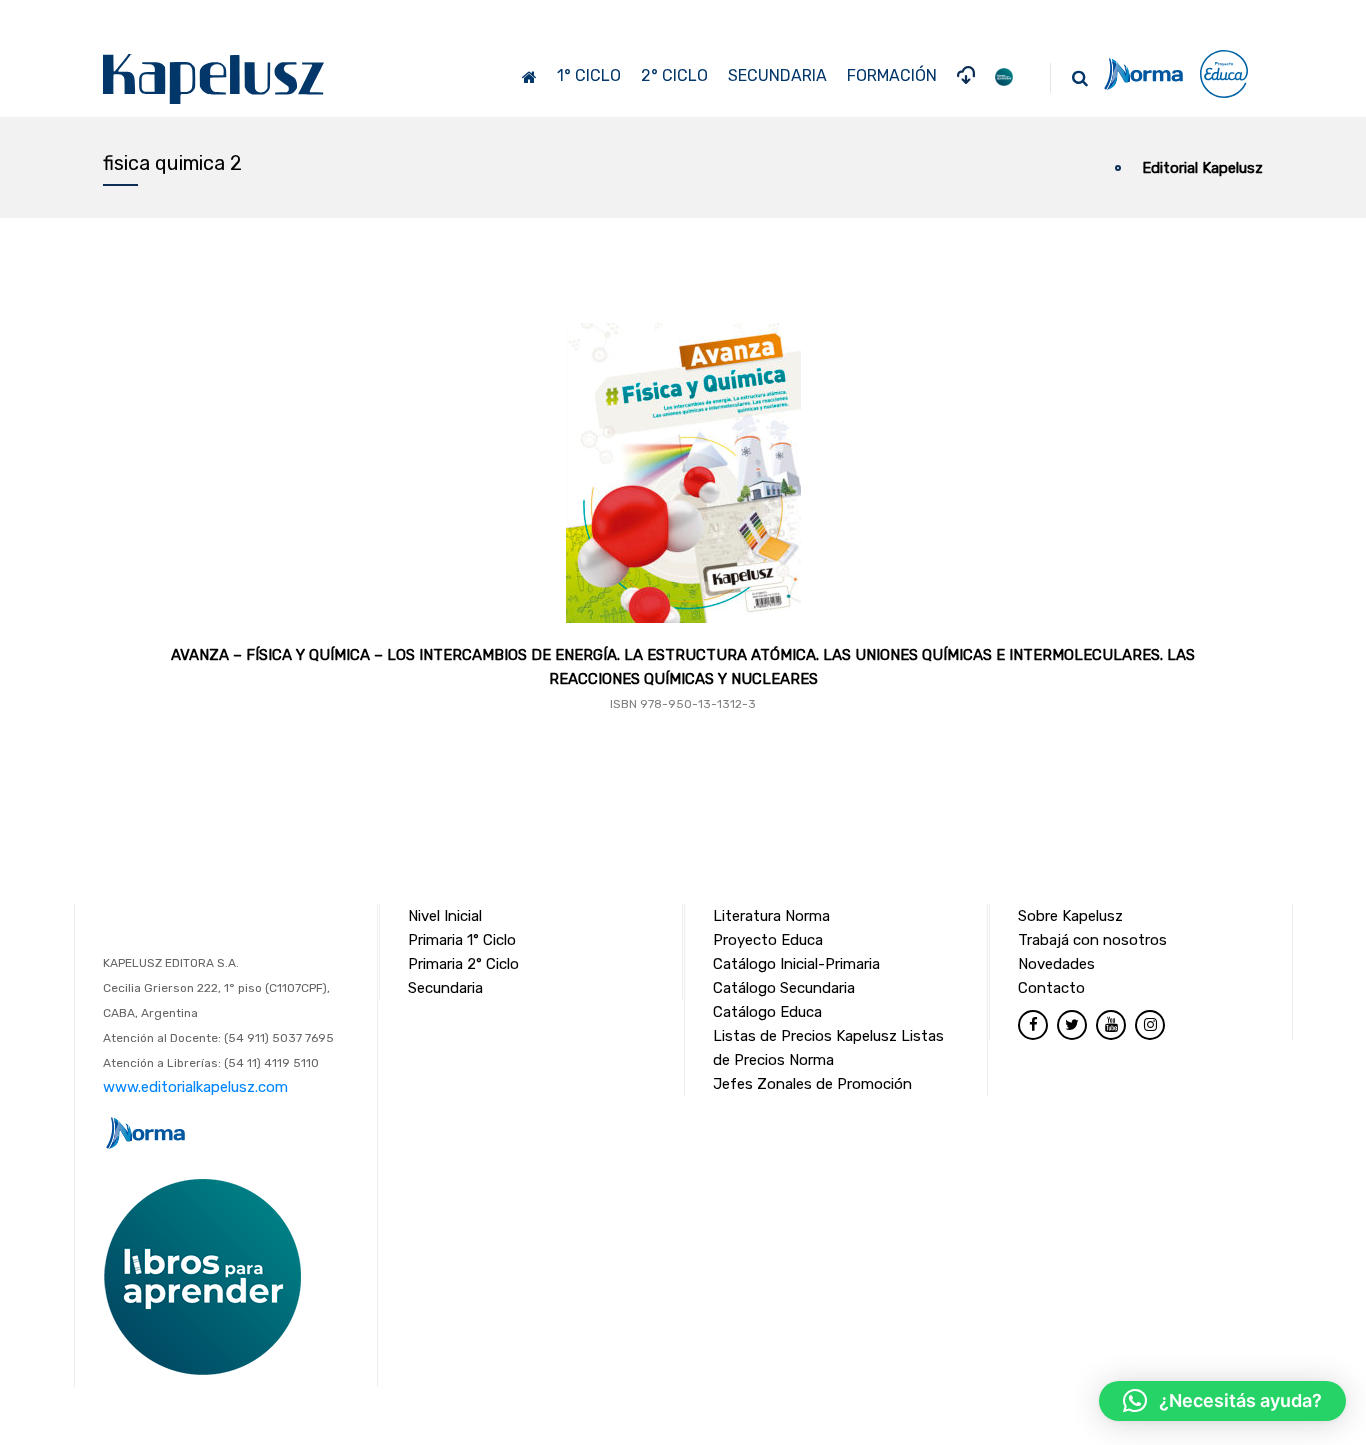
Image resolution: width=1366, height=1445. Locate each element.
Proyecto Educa (768, 940)
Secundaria (445, 988)
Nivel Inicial (445, 916)
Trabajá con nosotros (1092, 940)
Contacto (1051, 988)
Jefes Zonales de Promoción (812, 1084)
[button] (1222, 1401)
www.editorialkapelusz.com (195, 1087)
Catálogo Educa (767, 1012)
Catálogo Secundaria (784, 988)
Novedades (1056, 964)
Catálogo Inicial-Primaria (796, 964)
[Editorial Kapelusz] (214, 78)
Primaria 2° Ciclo (463, 964)
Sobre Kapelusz (1070, 916)
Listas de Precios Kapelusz (805, 1036)
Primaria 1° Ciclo (462, 940)
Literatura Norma (771, 916)
